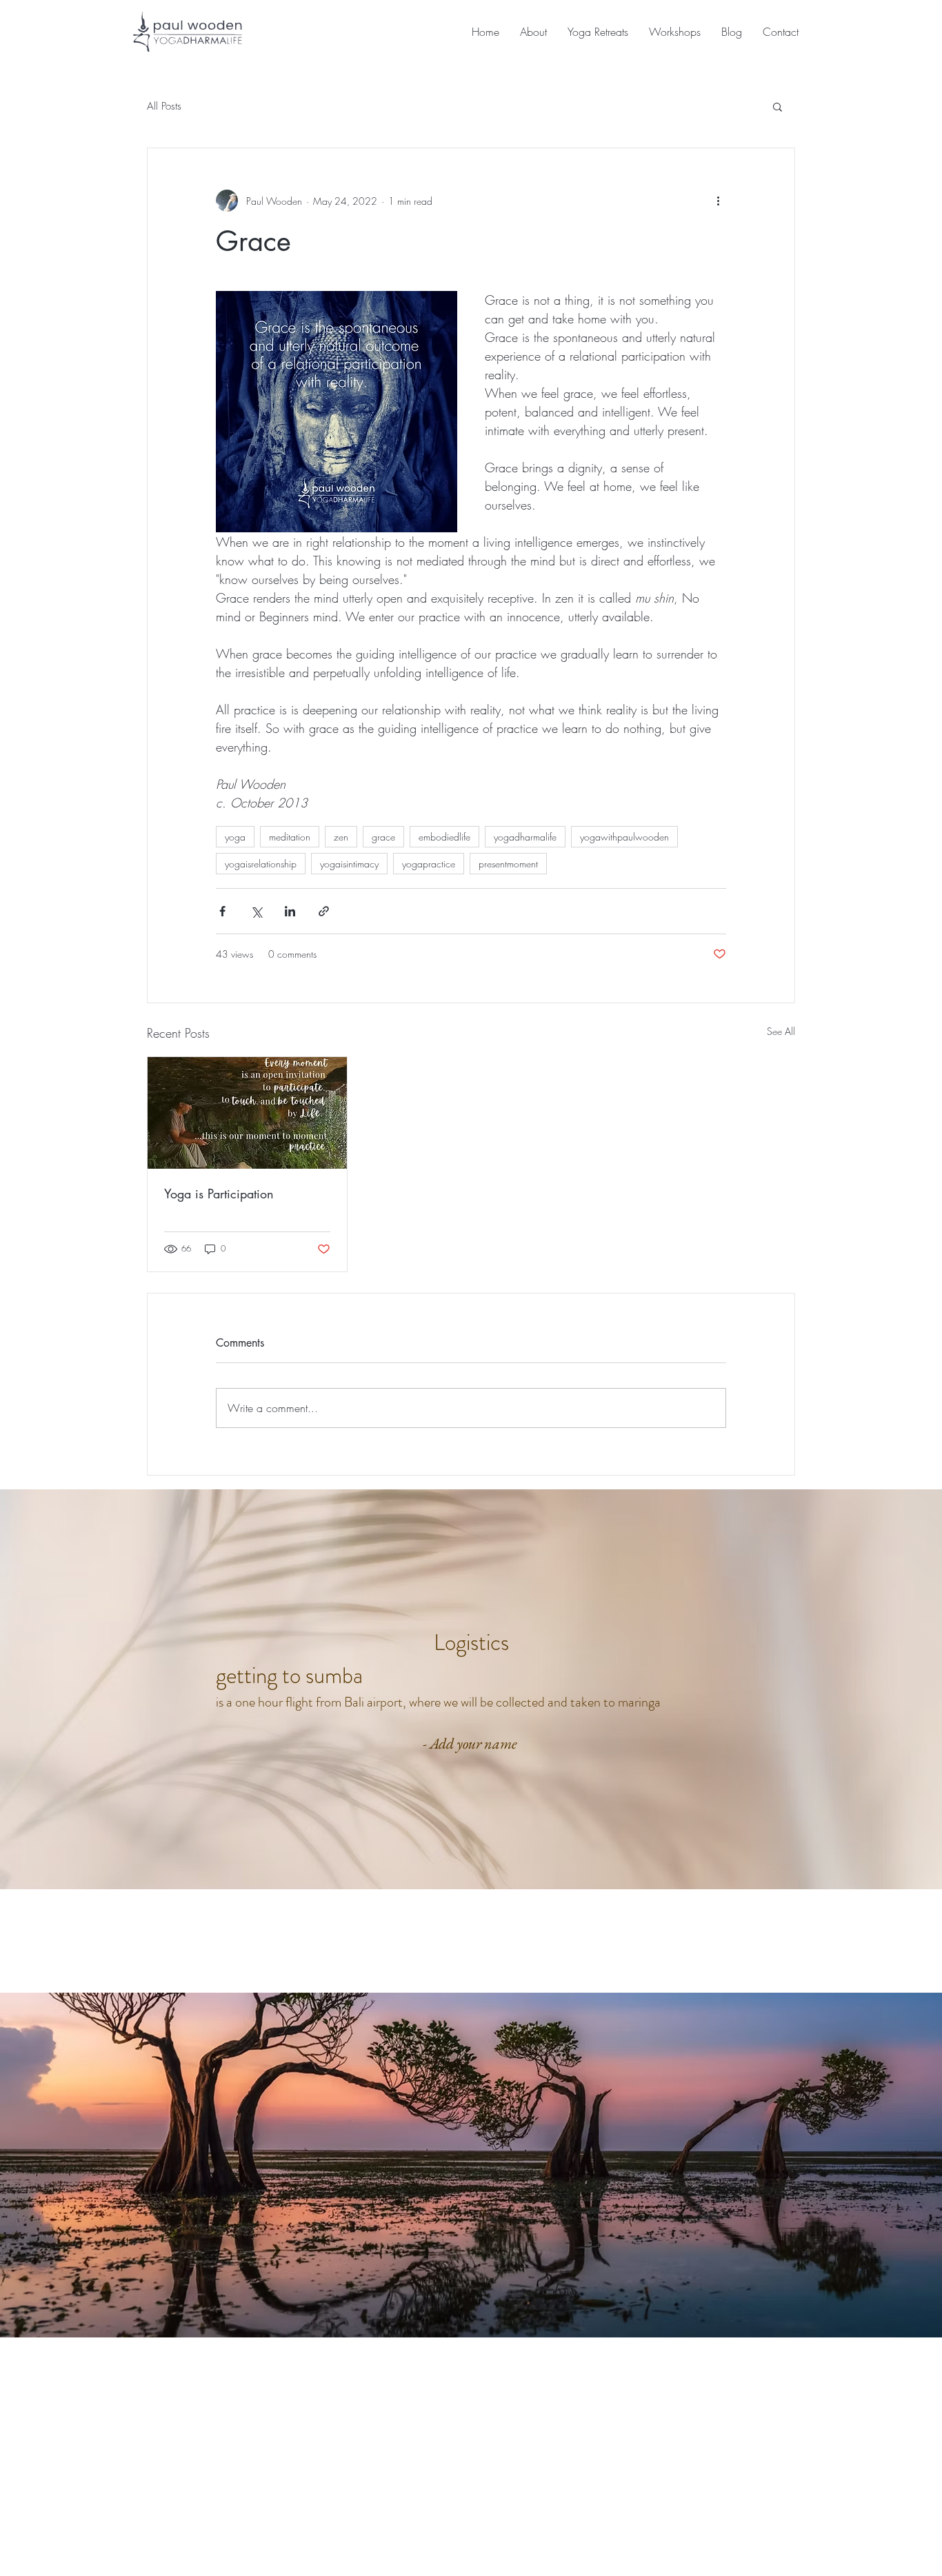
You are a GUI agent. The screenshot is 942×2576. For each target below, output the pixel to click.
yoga (235, 837)
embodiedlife (444, 837)
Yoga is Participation (219, 1194)
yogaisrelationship (261, 864)
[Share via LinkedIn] (290, 911)
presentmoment (508, 864)
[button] (778, 106)
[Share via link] (324, 911)
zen (341, 837)
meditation (290, 837)
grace (383, 837)
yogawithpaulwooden (624, 837)
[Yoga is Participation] (247, 1113)
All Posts (164, 106)
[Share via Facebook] (222, 911)
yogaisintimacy (349, 864)
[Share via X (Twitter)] (256, 911)
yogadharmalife (525, 837)
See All (781, 1031)
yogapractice (429, 864)
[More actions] (718, 201)
